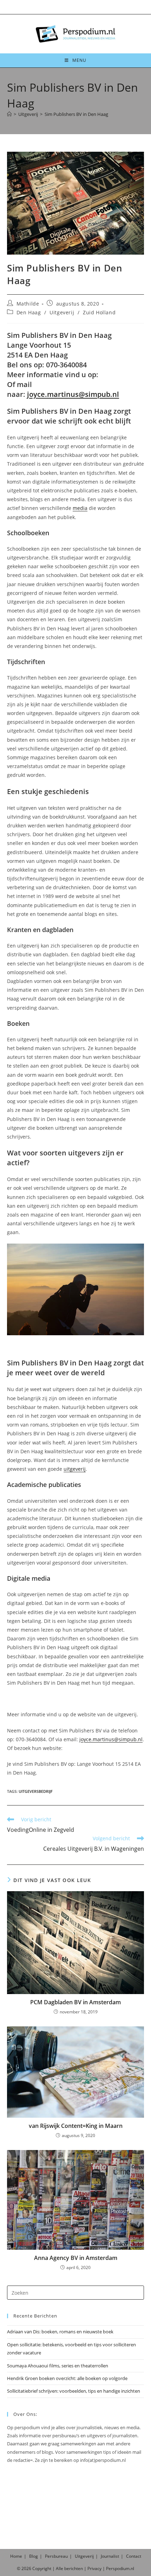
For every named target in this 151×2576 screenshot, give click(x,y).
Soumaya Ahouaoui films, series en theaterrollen (58, 2366)
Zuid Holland (99, 312)
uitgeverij (75, 1469)
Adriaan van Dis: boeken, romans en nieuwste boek (60, 2332)
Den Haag (29, 312)
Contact (134, 2556)
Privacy (94, 2568)
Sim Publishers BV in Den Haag (76, 114)
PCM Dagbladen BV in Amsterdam (75, 2002)
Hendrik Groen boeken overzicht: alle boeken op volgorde (67, 2378)
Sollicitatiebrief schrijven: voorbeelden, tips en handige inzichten (74, 2391)
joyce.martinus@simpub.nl (73, 394)
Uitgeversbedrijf (36, 1791)
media (80, 508)
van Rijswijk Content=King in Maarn (76, 2126)
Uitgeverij (62, 312)
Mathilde (28, 304)
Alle (60, 2568)
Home (16, 2556)
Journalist (110, 2556)
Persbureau (56, 2556)
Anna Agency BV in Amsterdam (76, 2258)
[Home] (9, 114)
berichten (74, 2568)
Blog (34, 2556)
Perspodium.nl (120, 2568)
